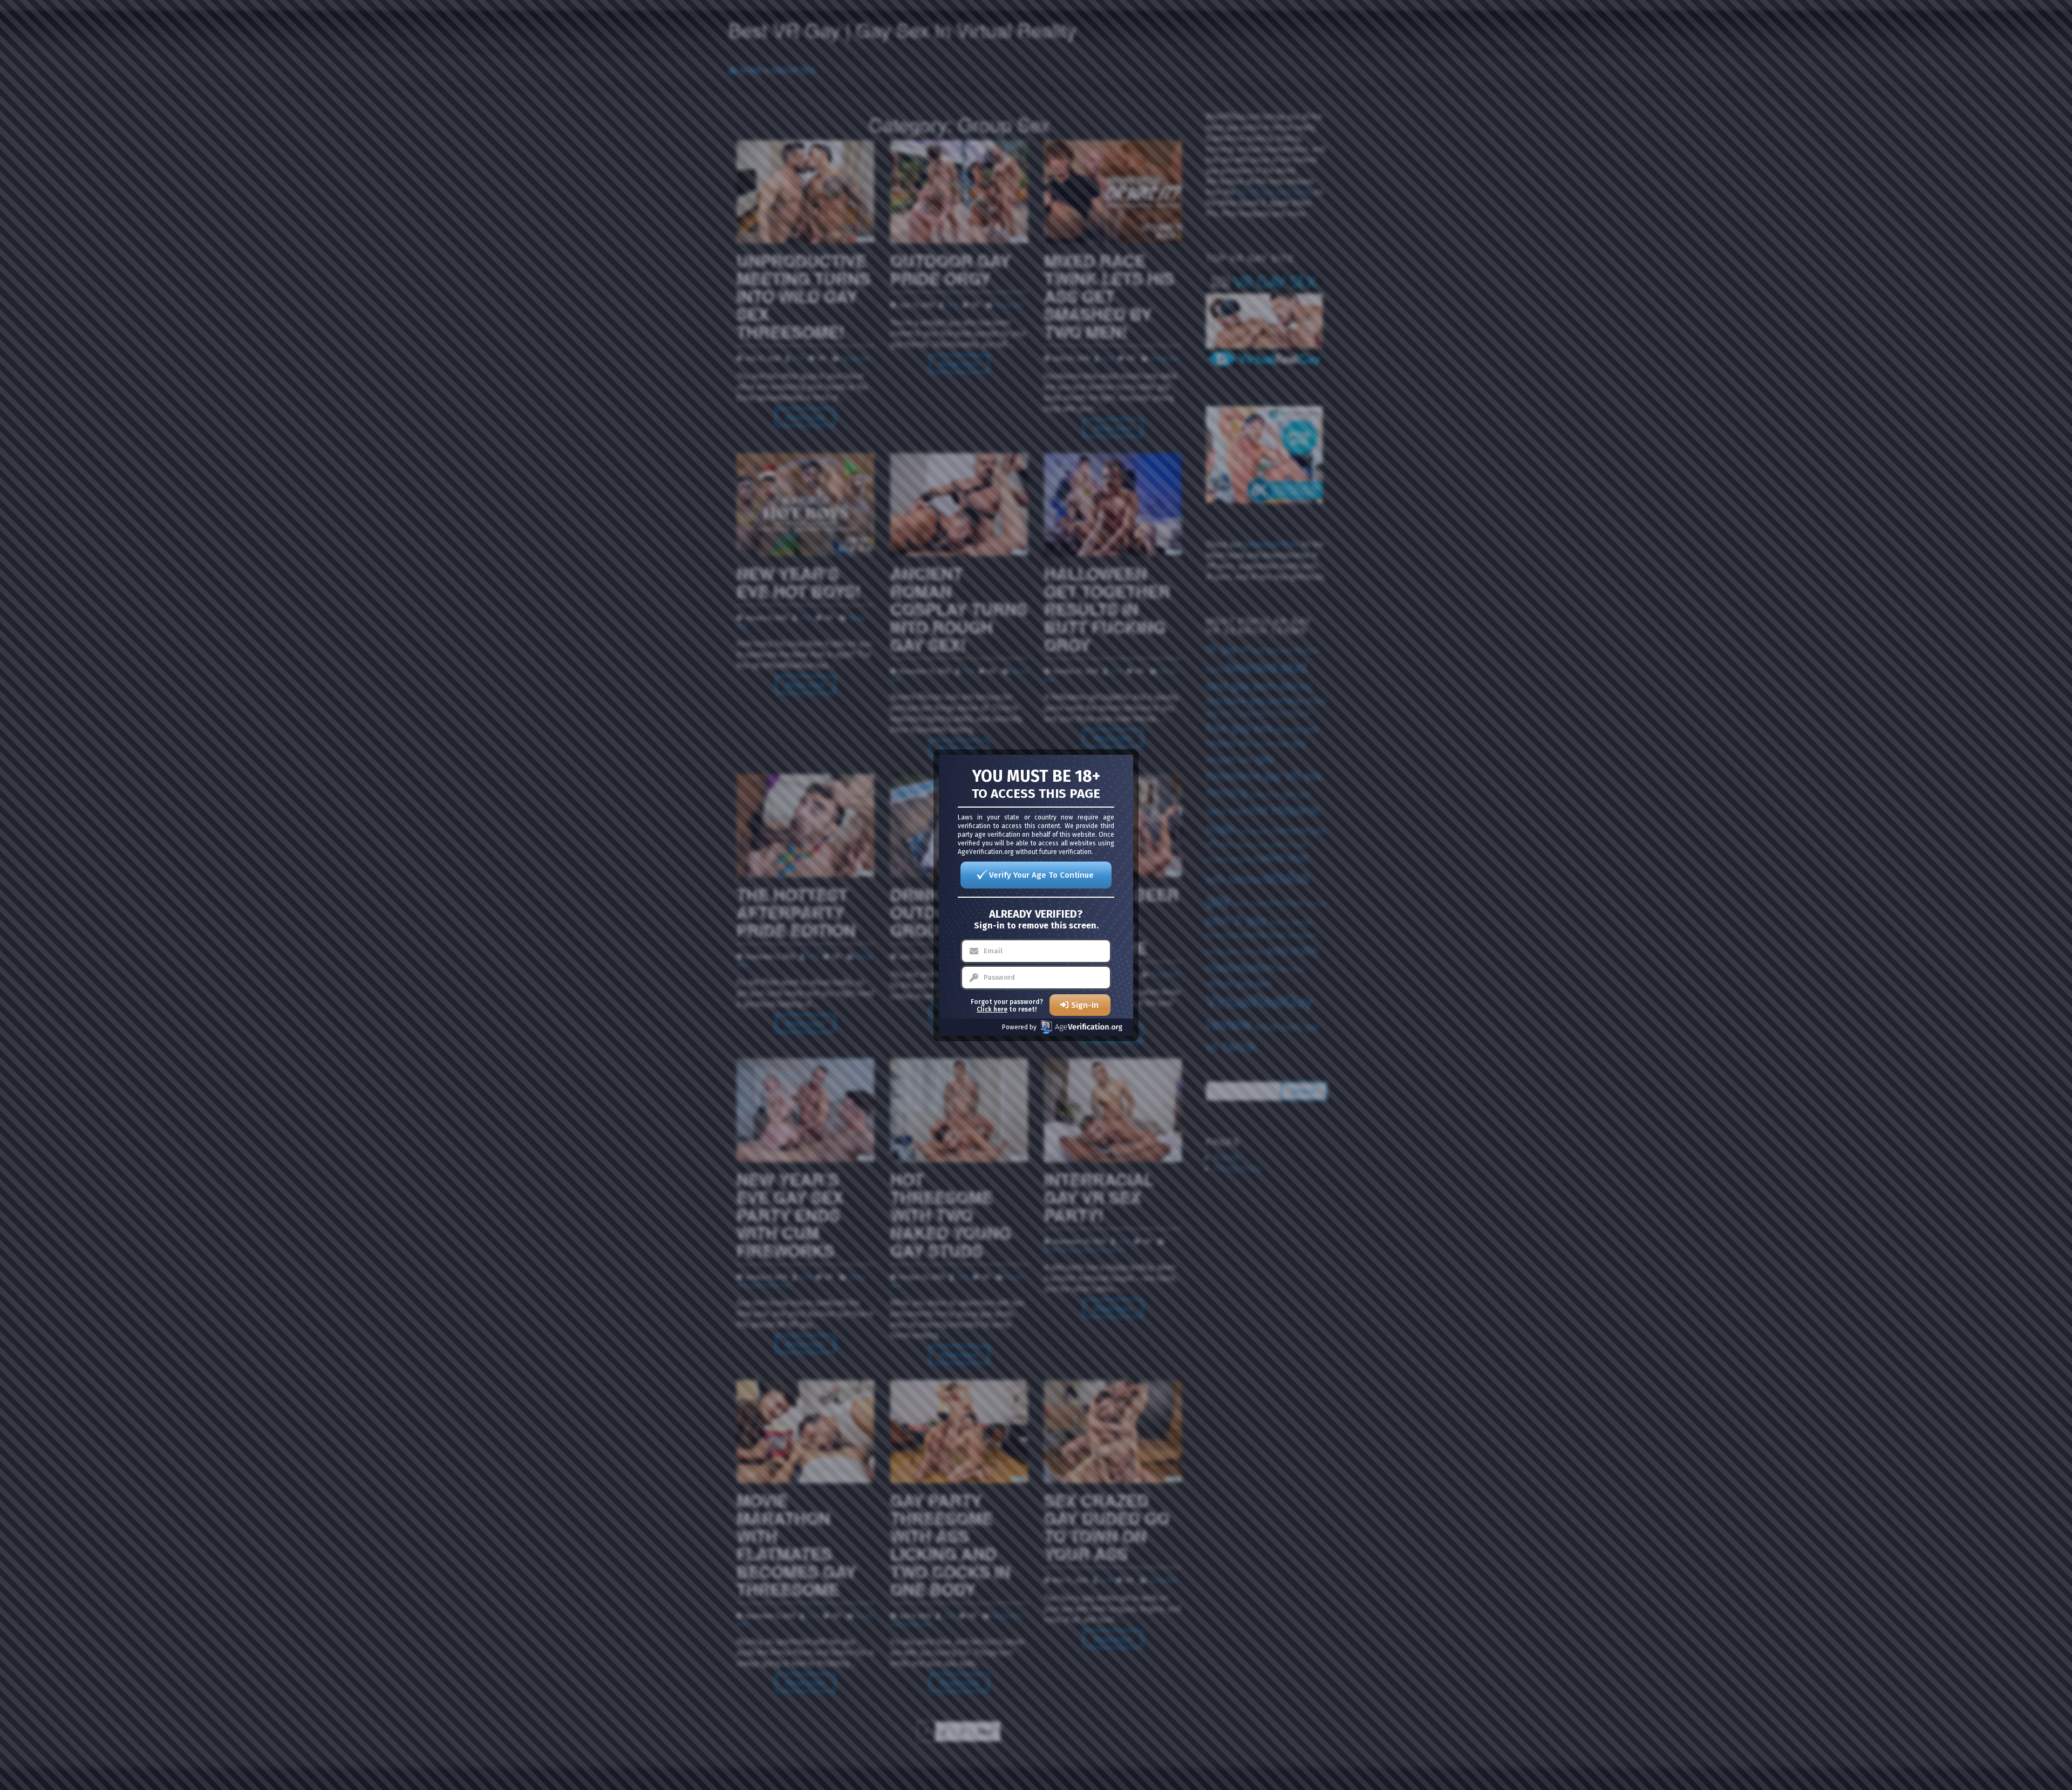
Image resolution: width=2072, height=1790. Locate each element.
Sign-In (1085, 1005)
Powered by (1019, 1027)
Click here (992, 1009)
